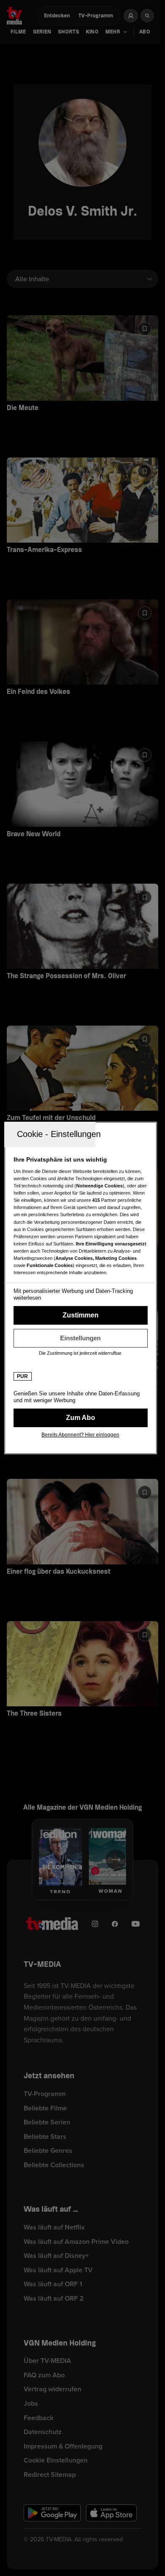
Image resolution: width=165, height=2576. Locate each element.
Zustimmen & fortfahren (81, 1315)
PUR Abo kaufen (81, 1418)
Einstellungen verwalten (81, 1338)
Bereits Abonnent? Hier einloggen (80, 1435)
